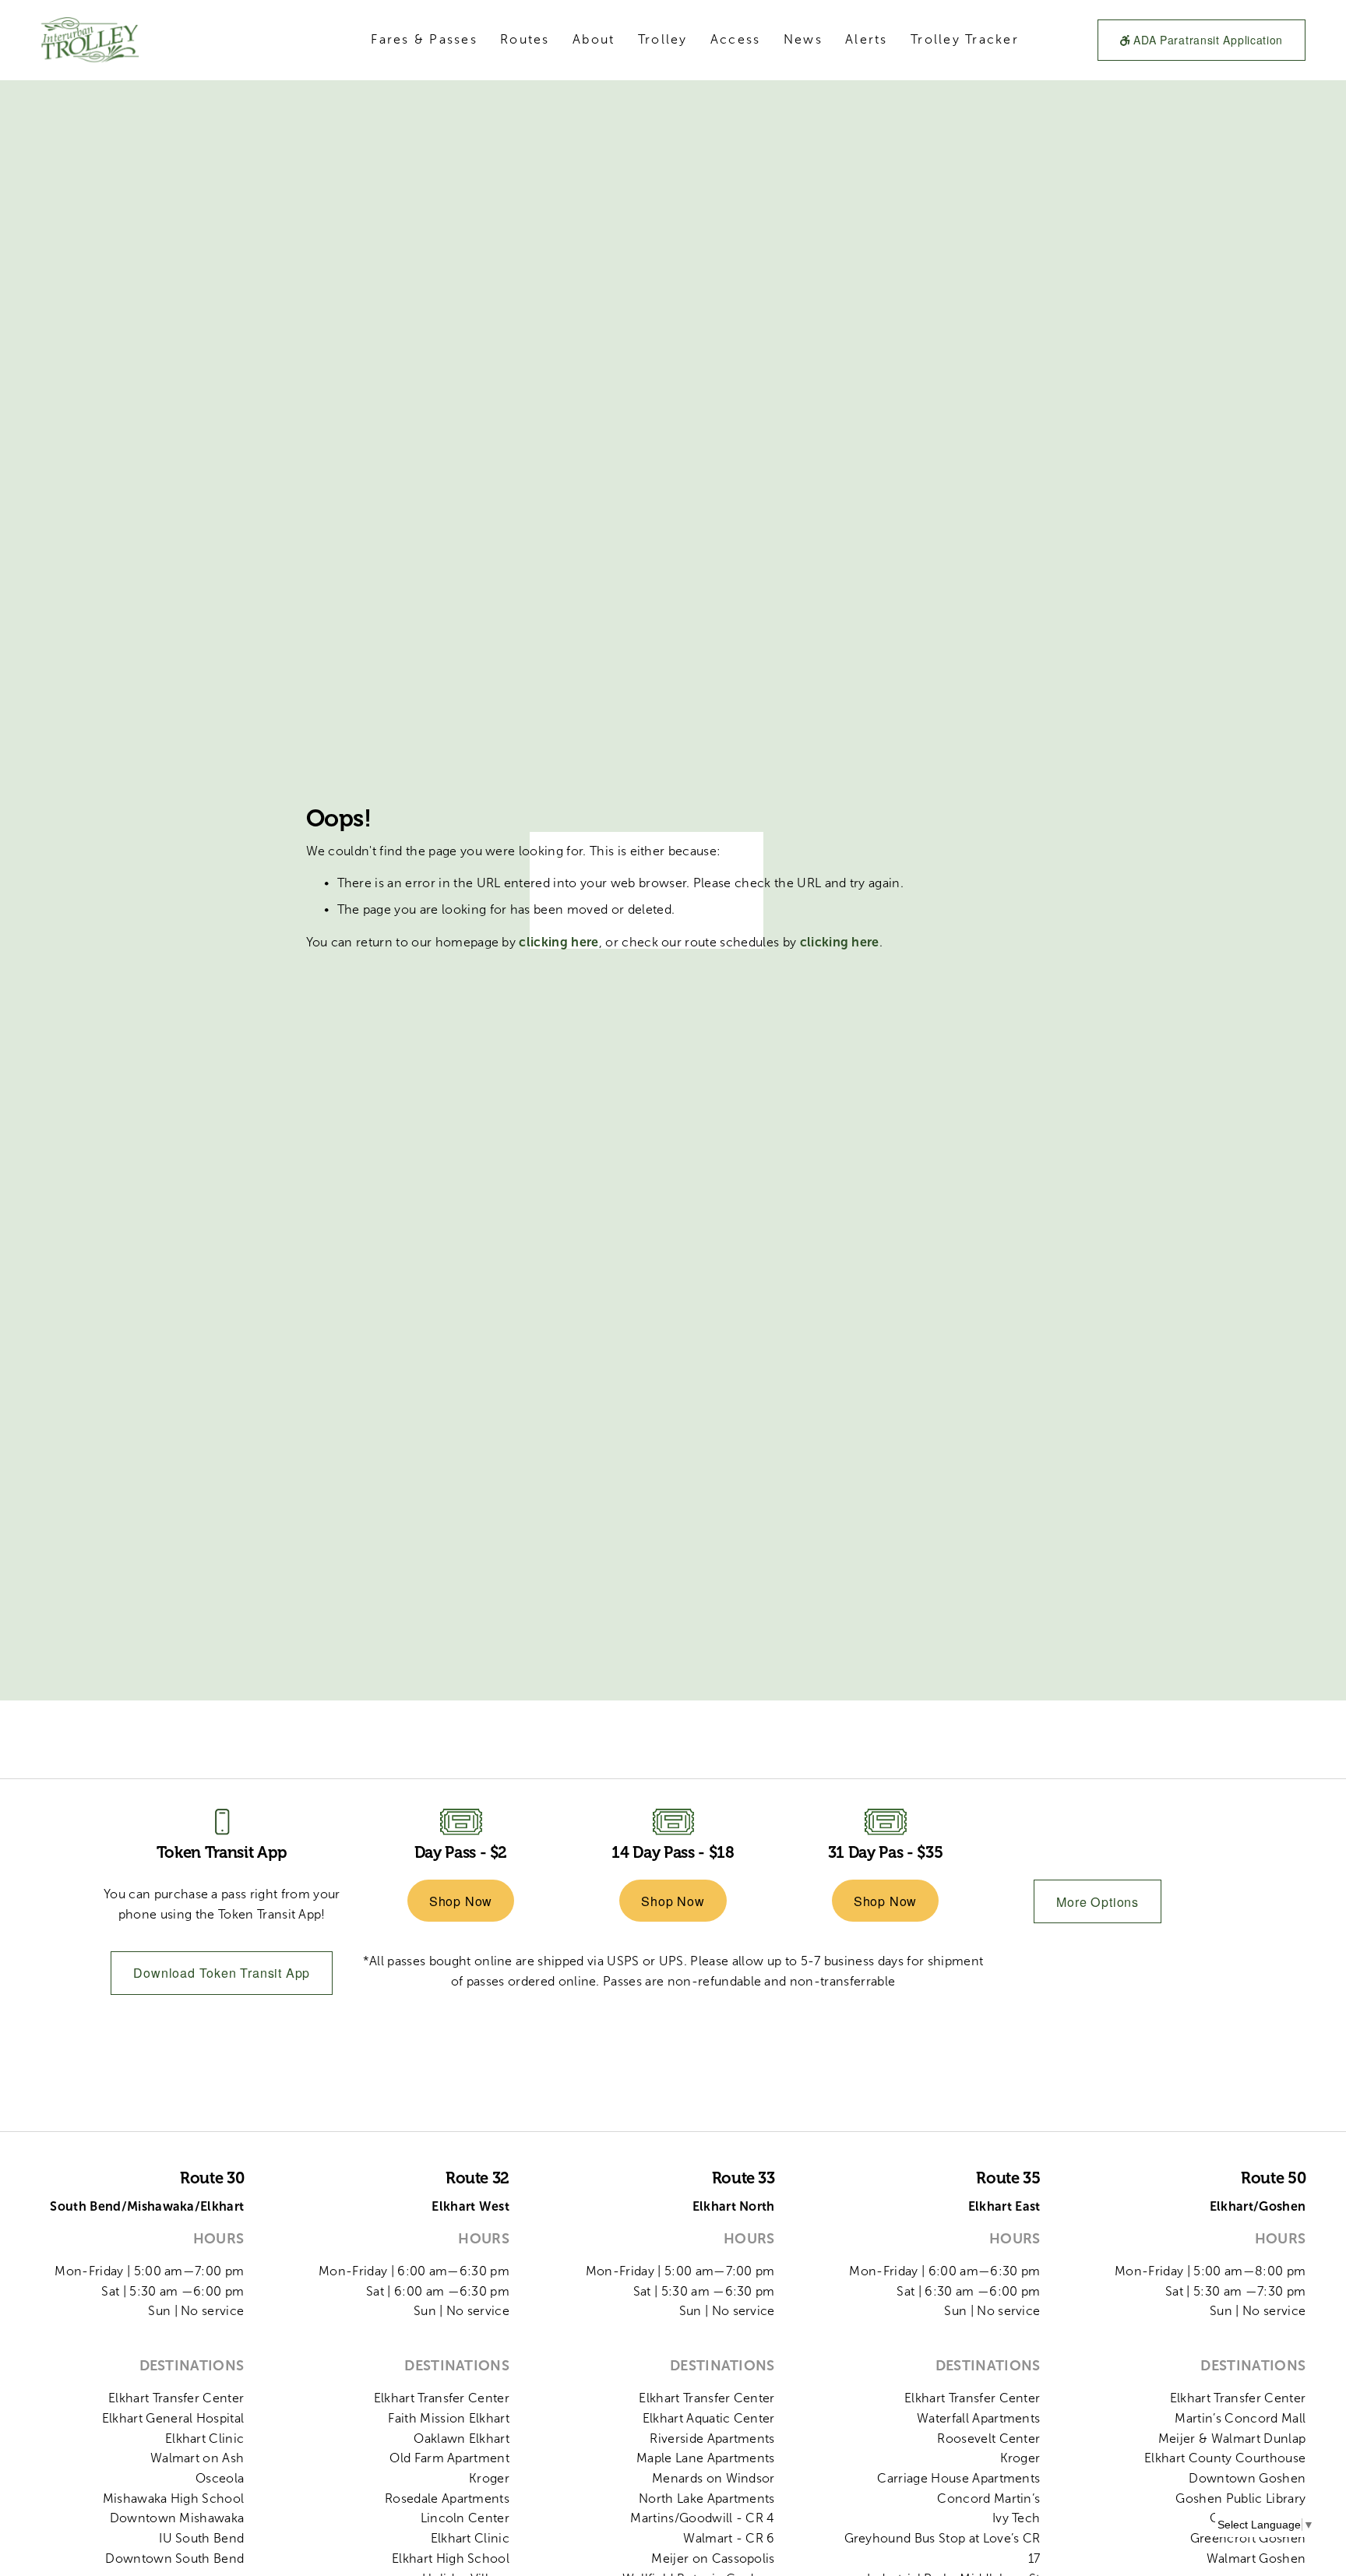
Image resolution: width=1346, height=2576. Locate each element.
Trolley (663, 39)
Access (736, 39)
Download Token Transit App (222, 1973)
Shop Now (461, 1901)
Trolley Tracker (965, 39)
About (594, 39)
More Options (1098, 1902)
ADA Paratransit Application (1207, 40)
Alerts (867, 39)
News (803, 39)
